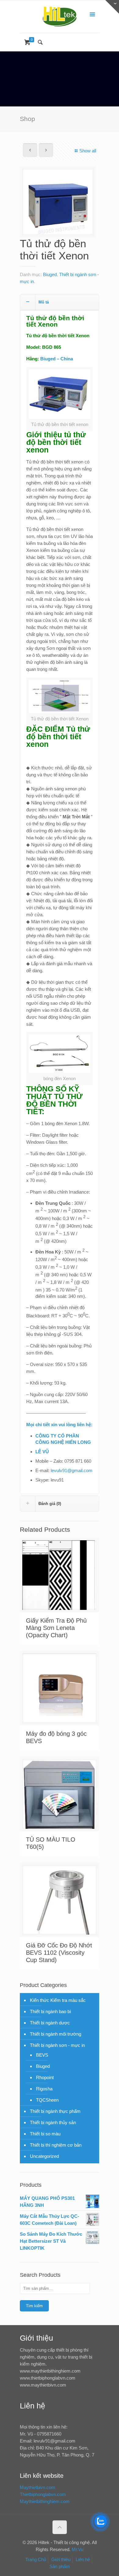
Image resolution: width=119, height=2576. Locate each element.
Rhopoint (45, 2077)
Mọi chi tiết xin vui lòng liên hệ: (59, 1425)
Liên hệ (83, 2559)
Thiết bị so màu (45, 2134)
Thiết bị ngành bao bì (50, 2011)
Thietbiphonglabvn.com (43, 2494)
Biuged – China (57, 359)
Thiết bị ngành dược (50, 2023)
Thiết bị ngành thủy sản (53, 2122)
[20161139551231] (58, 204)
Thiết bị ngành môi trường (56, 2034)
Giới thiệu (61, 2559)
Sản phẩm (60, 2566)
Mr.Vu (78, 2549)
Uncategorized (44, 2156)
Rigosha (44, 2089)
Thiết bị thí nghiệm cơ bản (56, 2145)
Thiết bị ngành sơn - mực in (57, 2045)
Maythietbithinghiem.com (45, 2501)
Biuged (50, 274)
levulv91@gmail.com (72, 1470)
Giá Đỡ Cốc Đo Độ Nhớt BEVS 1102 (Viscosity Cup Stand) (59, 1953)
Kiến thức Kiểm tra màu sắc (58, 2000)
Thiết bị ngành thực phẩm (55, 2111)
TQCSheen (47, 2100)
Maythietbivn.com (38, 2487)
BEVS (42, 2055)
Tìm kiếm (34, 2306)
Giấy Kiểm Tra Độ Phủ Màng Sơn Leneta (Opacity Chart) (56, 1628)
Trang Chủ (36, 2559)
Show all (88, 151)
